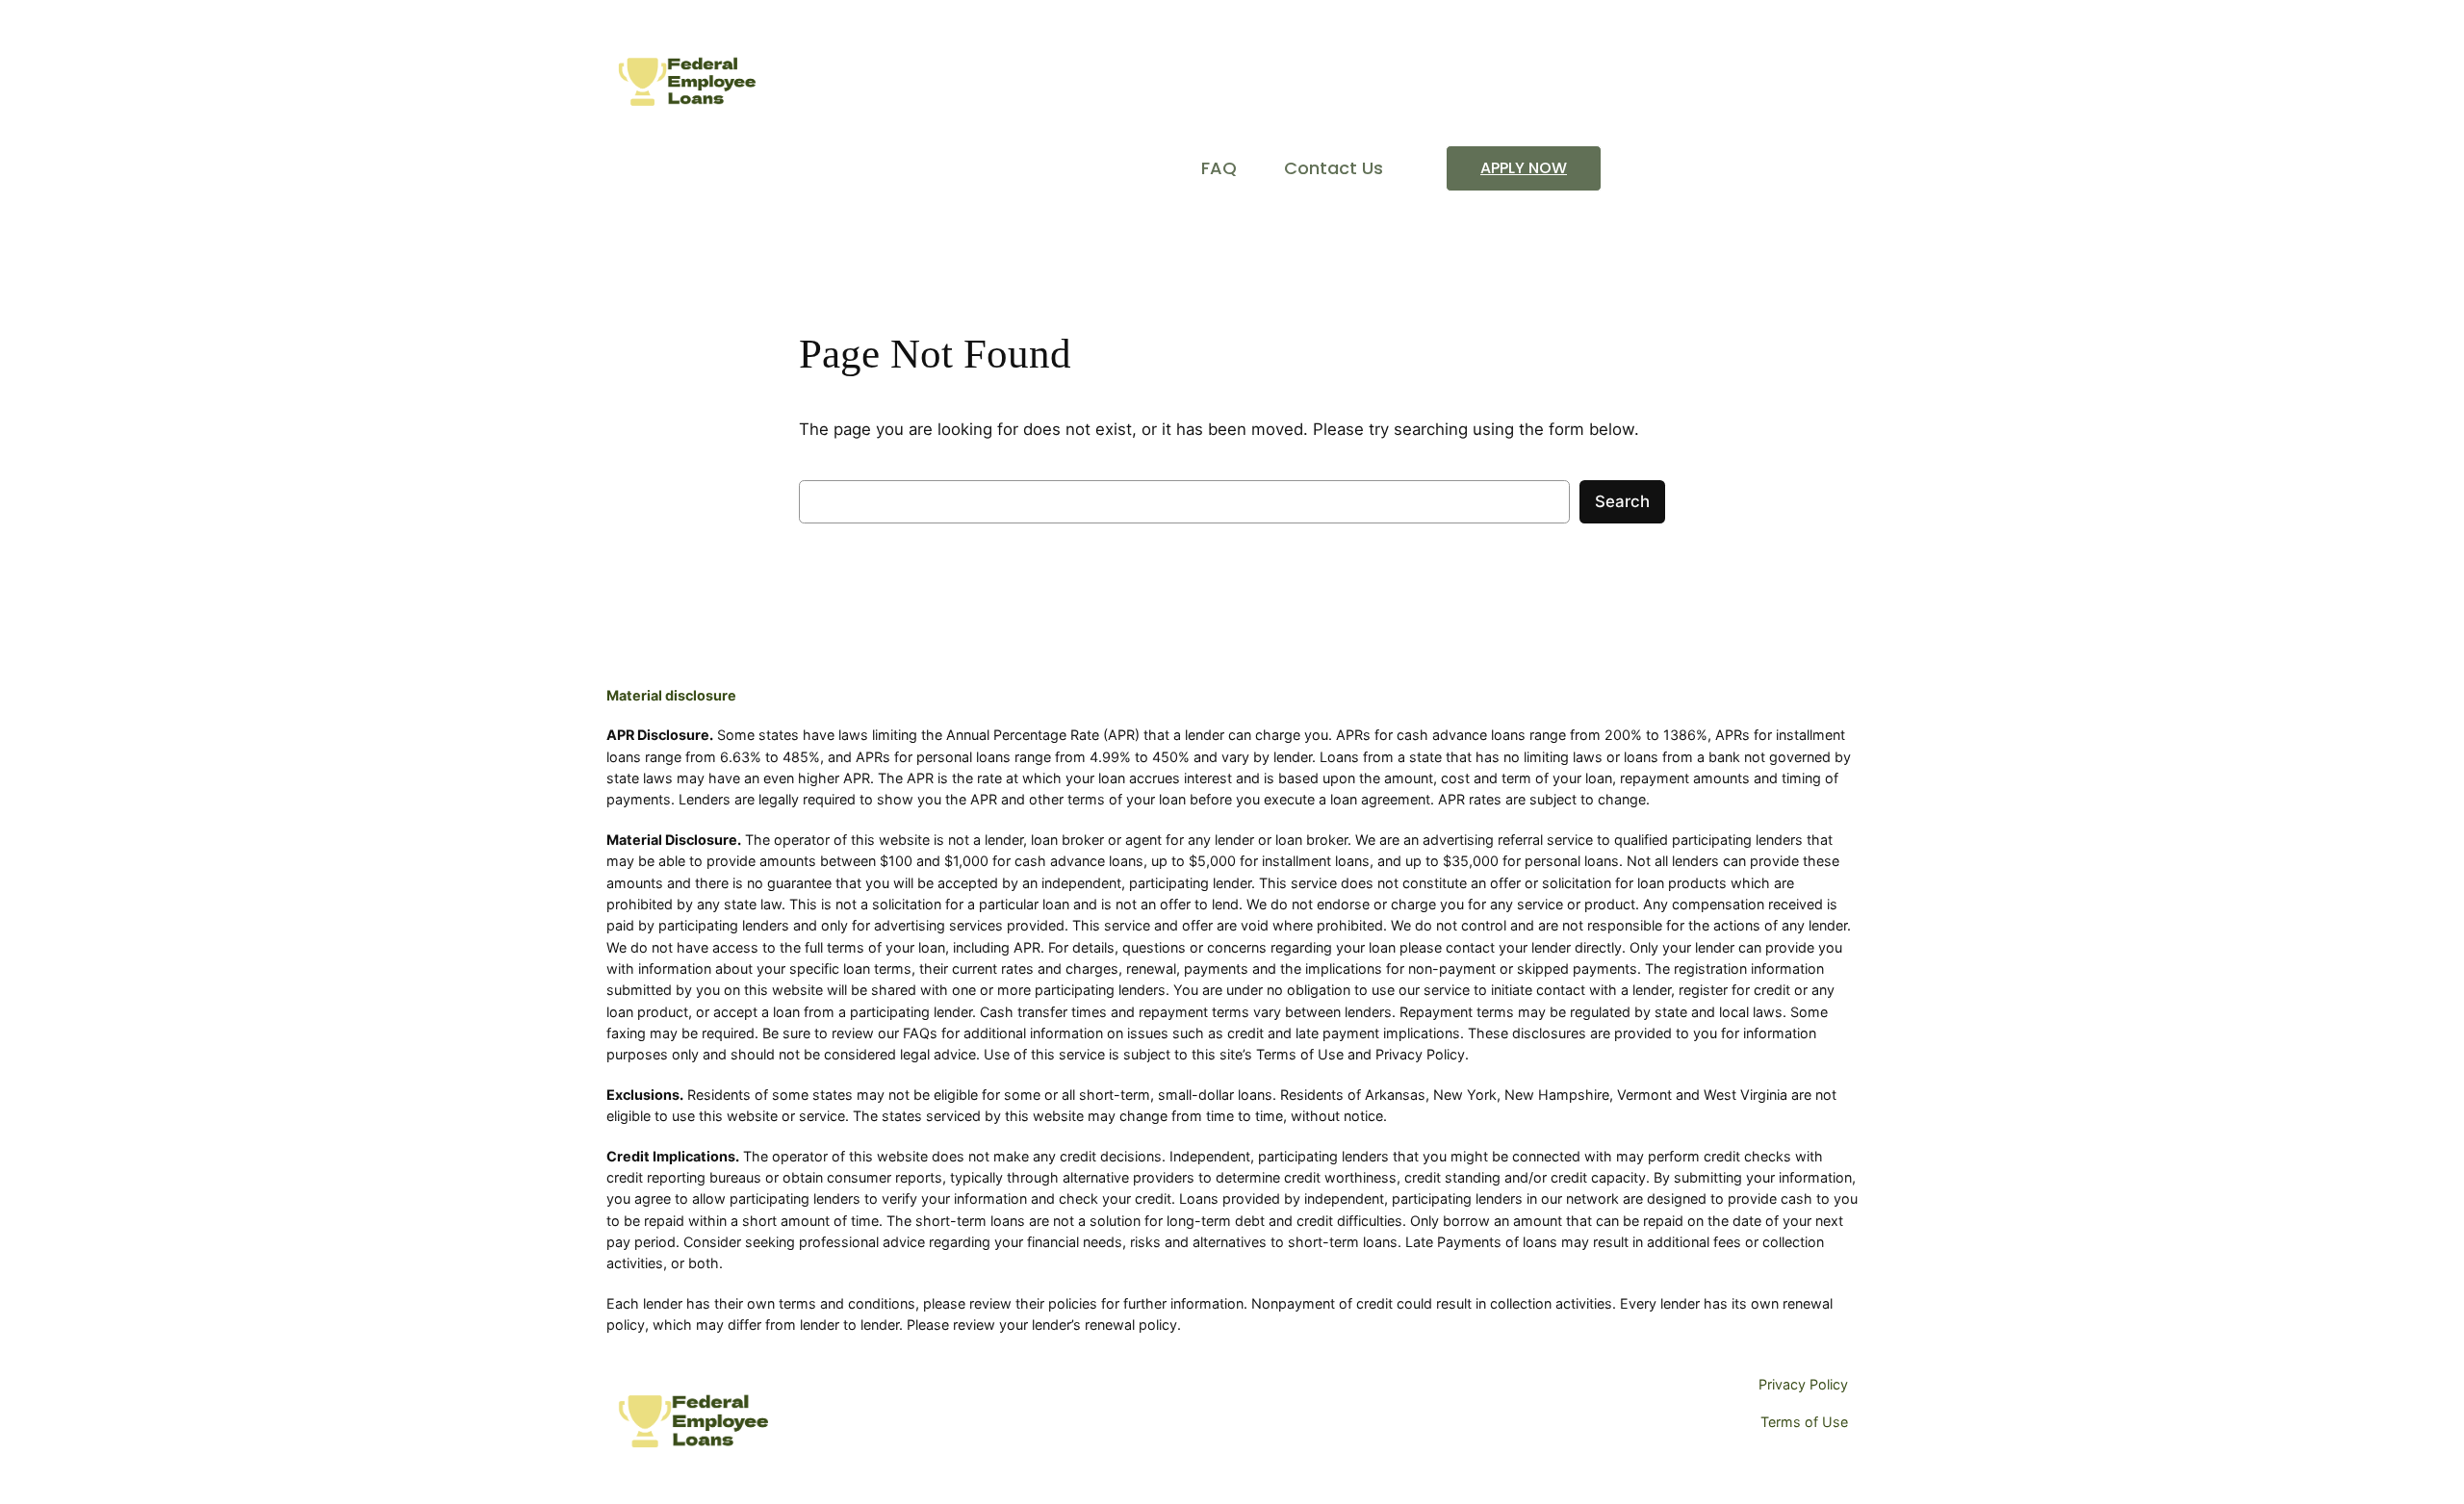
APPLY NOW (1524, 168)
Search (1622, 501)
